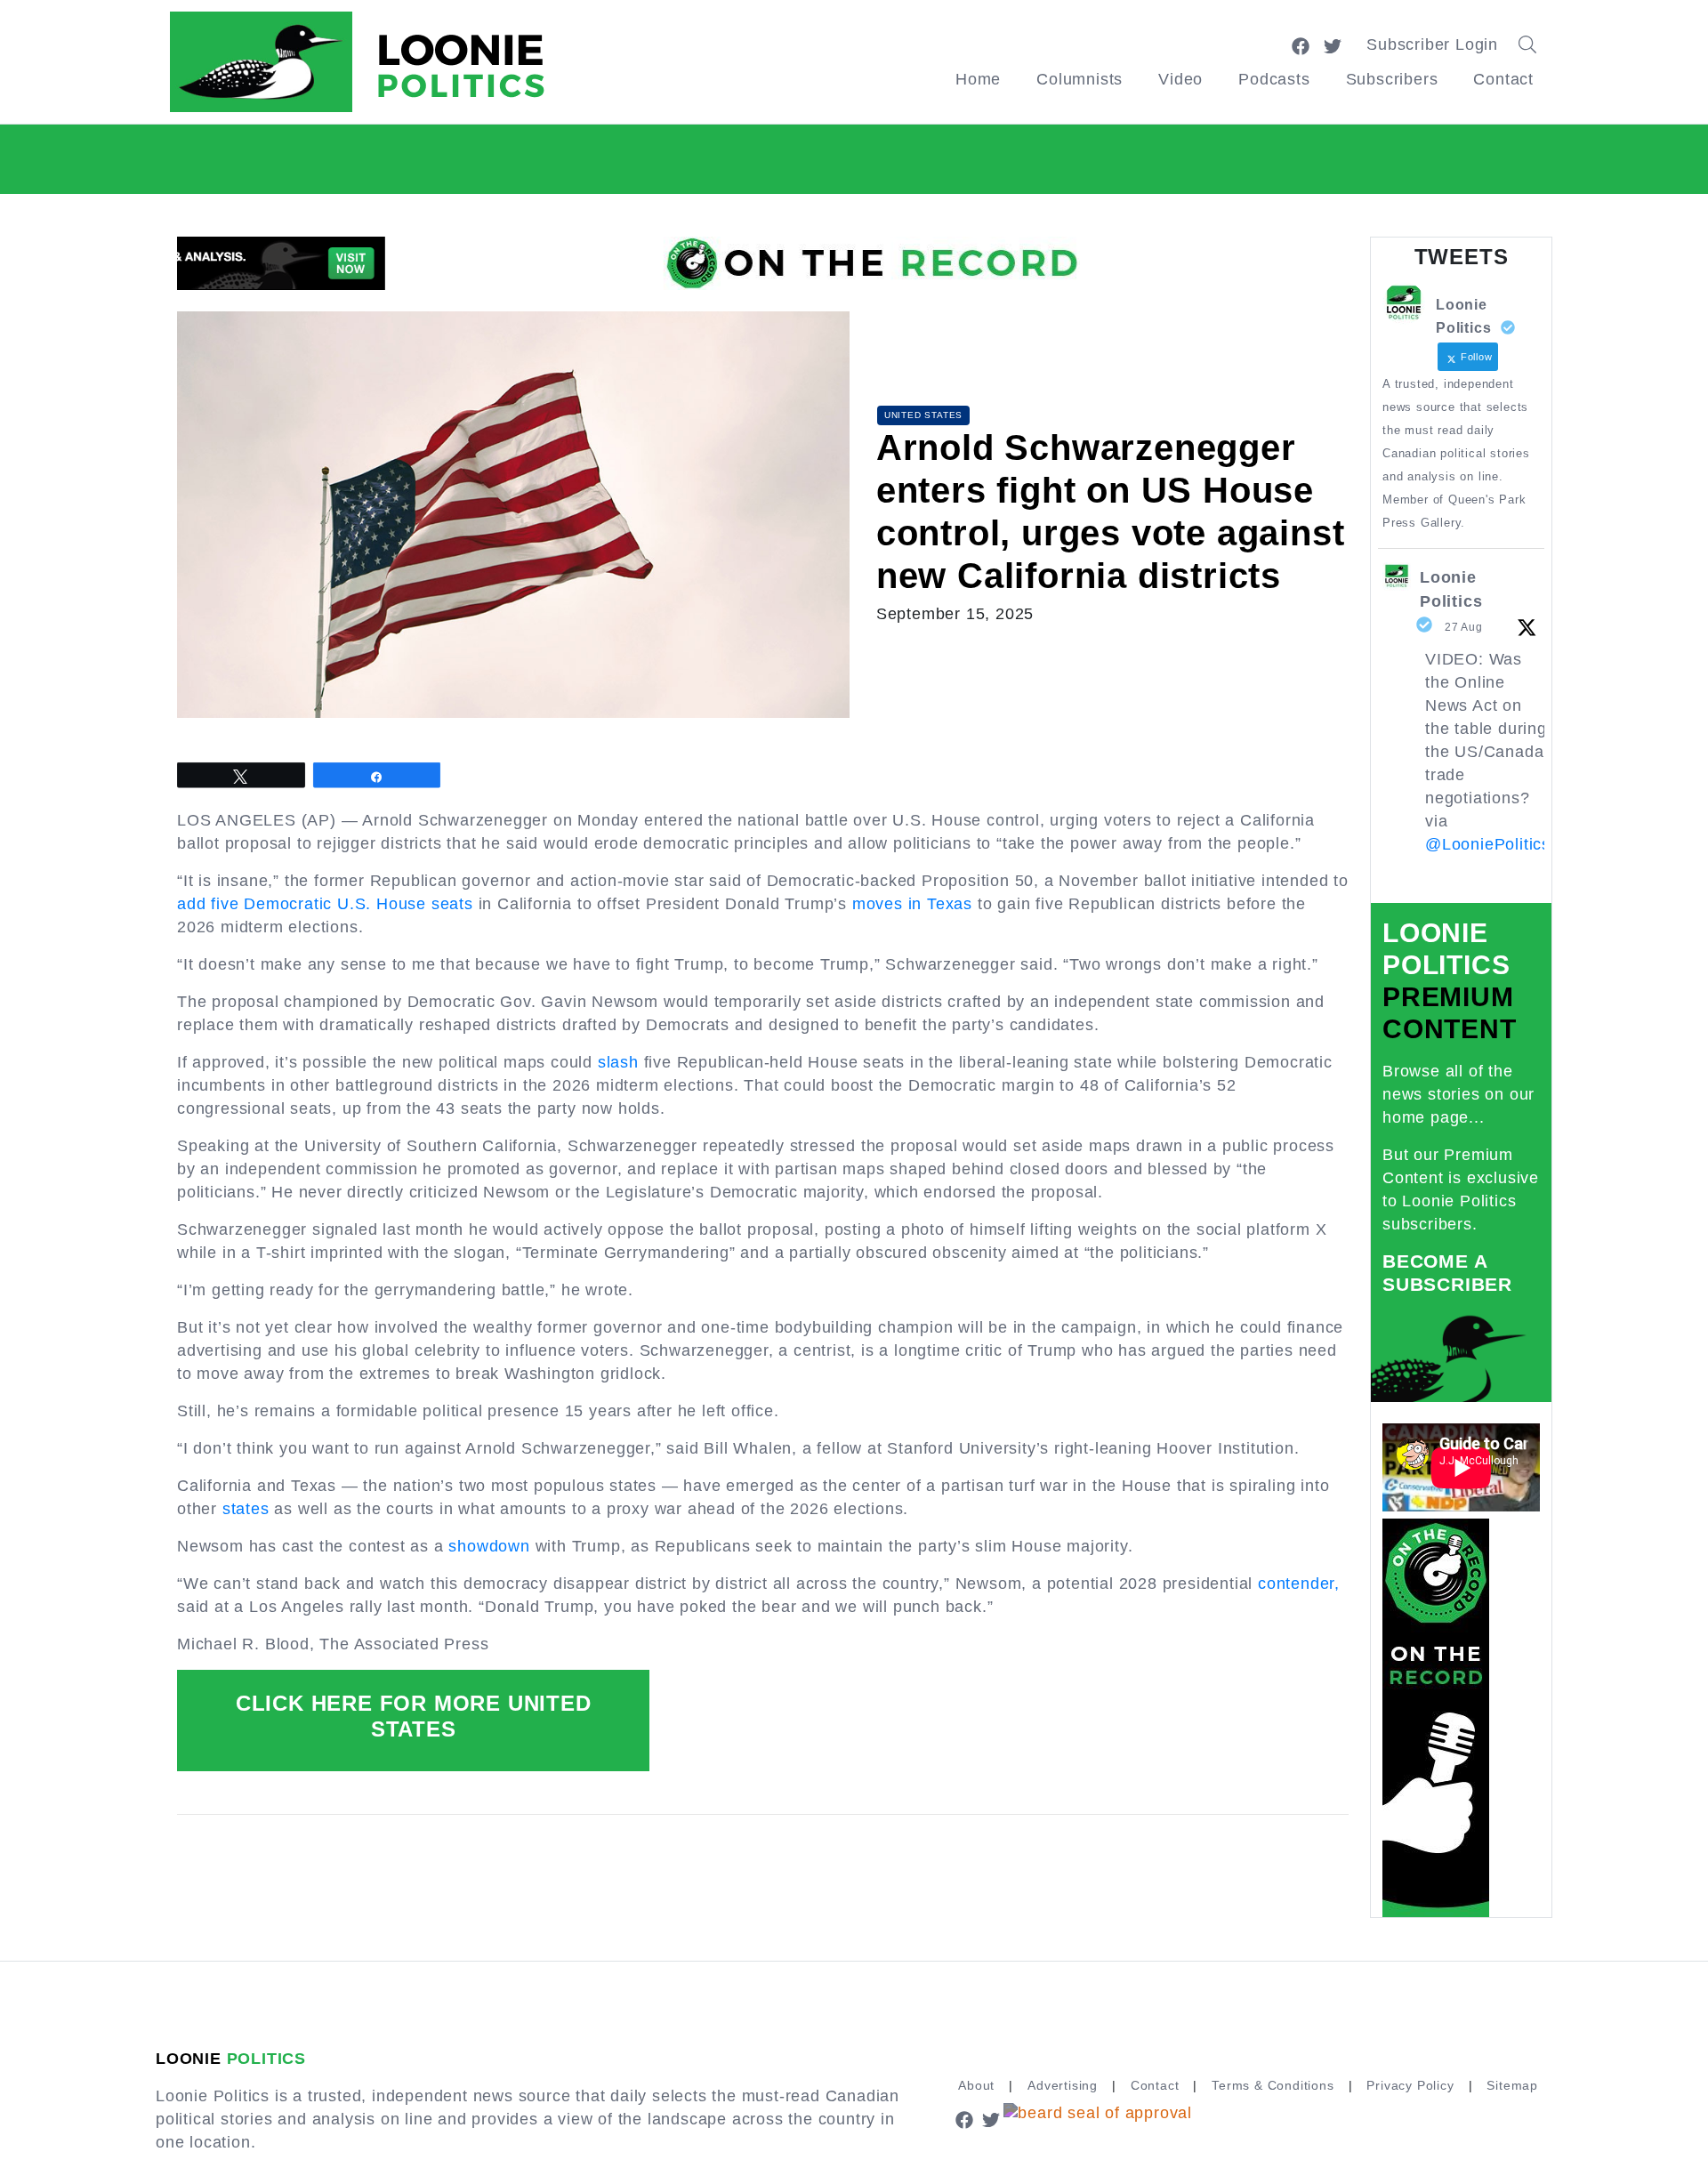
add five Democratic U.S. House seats (325, 904)
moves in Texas (912, 904)
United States (923, 415)
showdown (489, 1546)
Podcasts (1274, 79)
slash (618, 1062)
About (976, 2085)
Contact (1503, 79)
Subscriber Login (1432, 44)
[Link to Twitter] (1333, 44)
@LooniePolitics (1488, 844)
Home (978, 79)
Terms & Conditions (1273, 2085)
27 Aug (1464, 627)
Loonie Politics (1451, 589)
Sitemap (1512, 2085)
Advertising (1063, 2085)
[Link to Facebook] (1301, 44)
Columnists (1080, 79)
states (246, 1509)
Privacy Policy (1410, 2085)
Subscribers (1392, 79)
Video (1180, 79)
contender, (1299, 1584)
